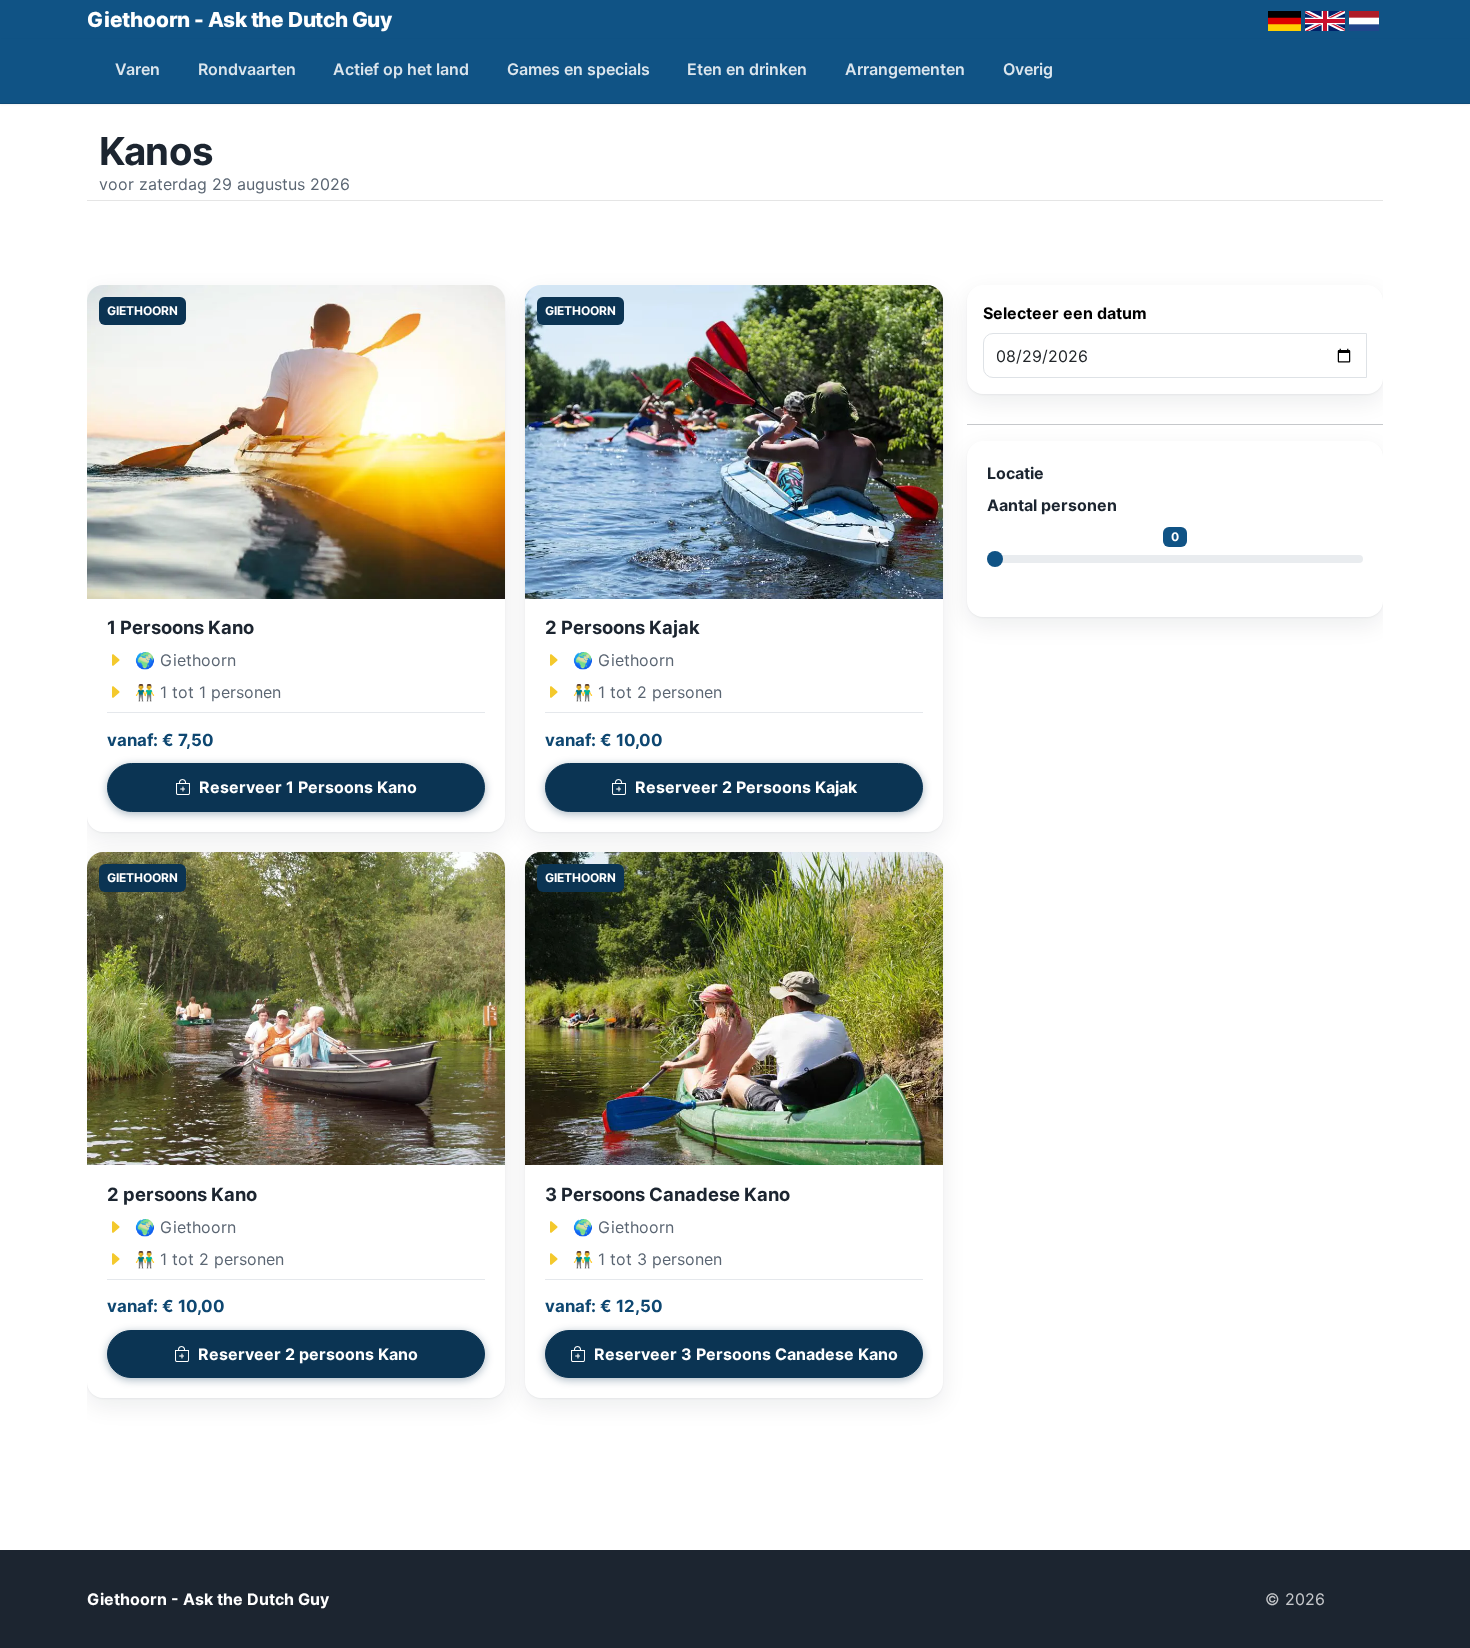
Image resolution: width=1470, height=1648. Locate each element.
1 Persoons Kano (180, 627)
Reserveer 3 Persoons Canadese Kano (746, 1354)
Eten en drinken (747, 69)
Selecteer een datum (1065, 313)
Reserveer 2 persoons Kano (308, 1354)
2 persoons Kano (182, 1194)
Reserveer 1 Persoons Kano (308, 787)
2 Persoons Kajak (622, 627)
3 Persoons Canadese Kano (667, 1194)
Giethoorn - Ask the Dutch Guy (239, 19)
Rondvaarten (247, 69)
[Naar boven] (1362, 1599)
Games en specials (578, 69)
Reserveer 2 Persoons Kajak (746, 787)
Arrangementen (905, 69)
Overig (1028, 69)
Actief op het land (401, 69)
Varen (137, 69)
